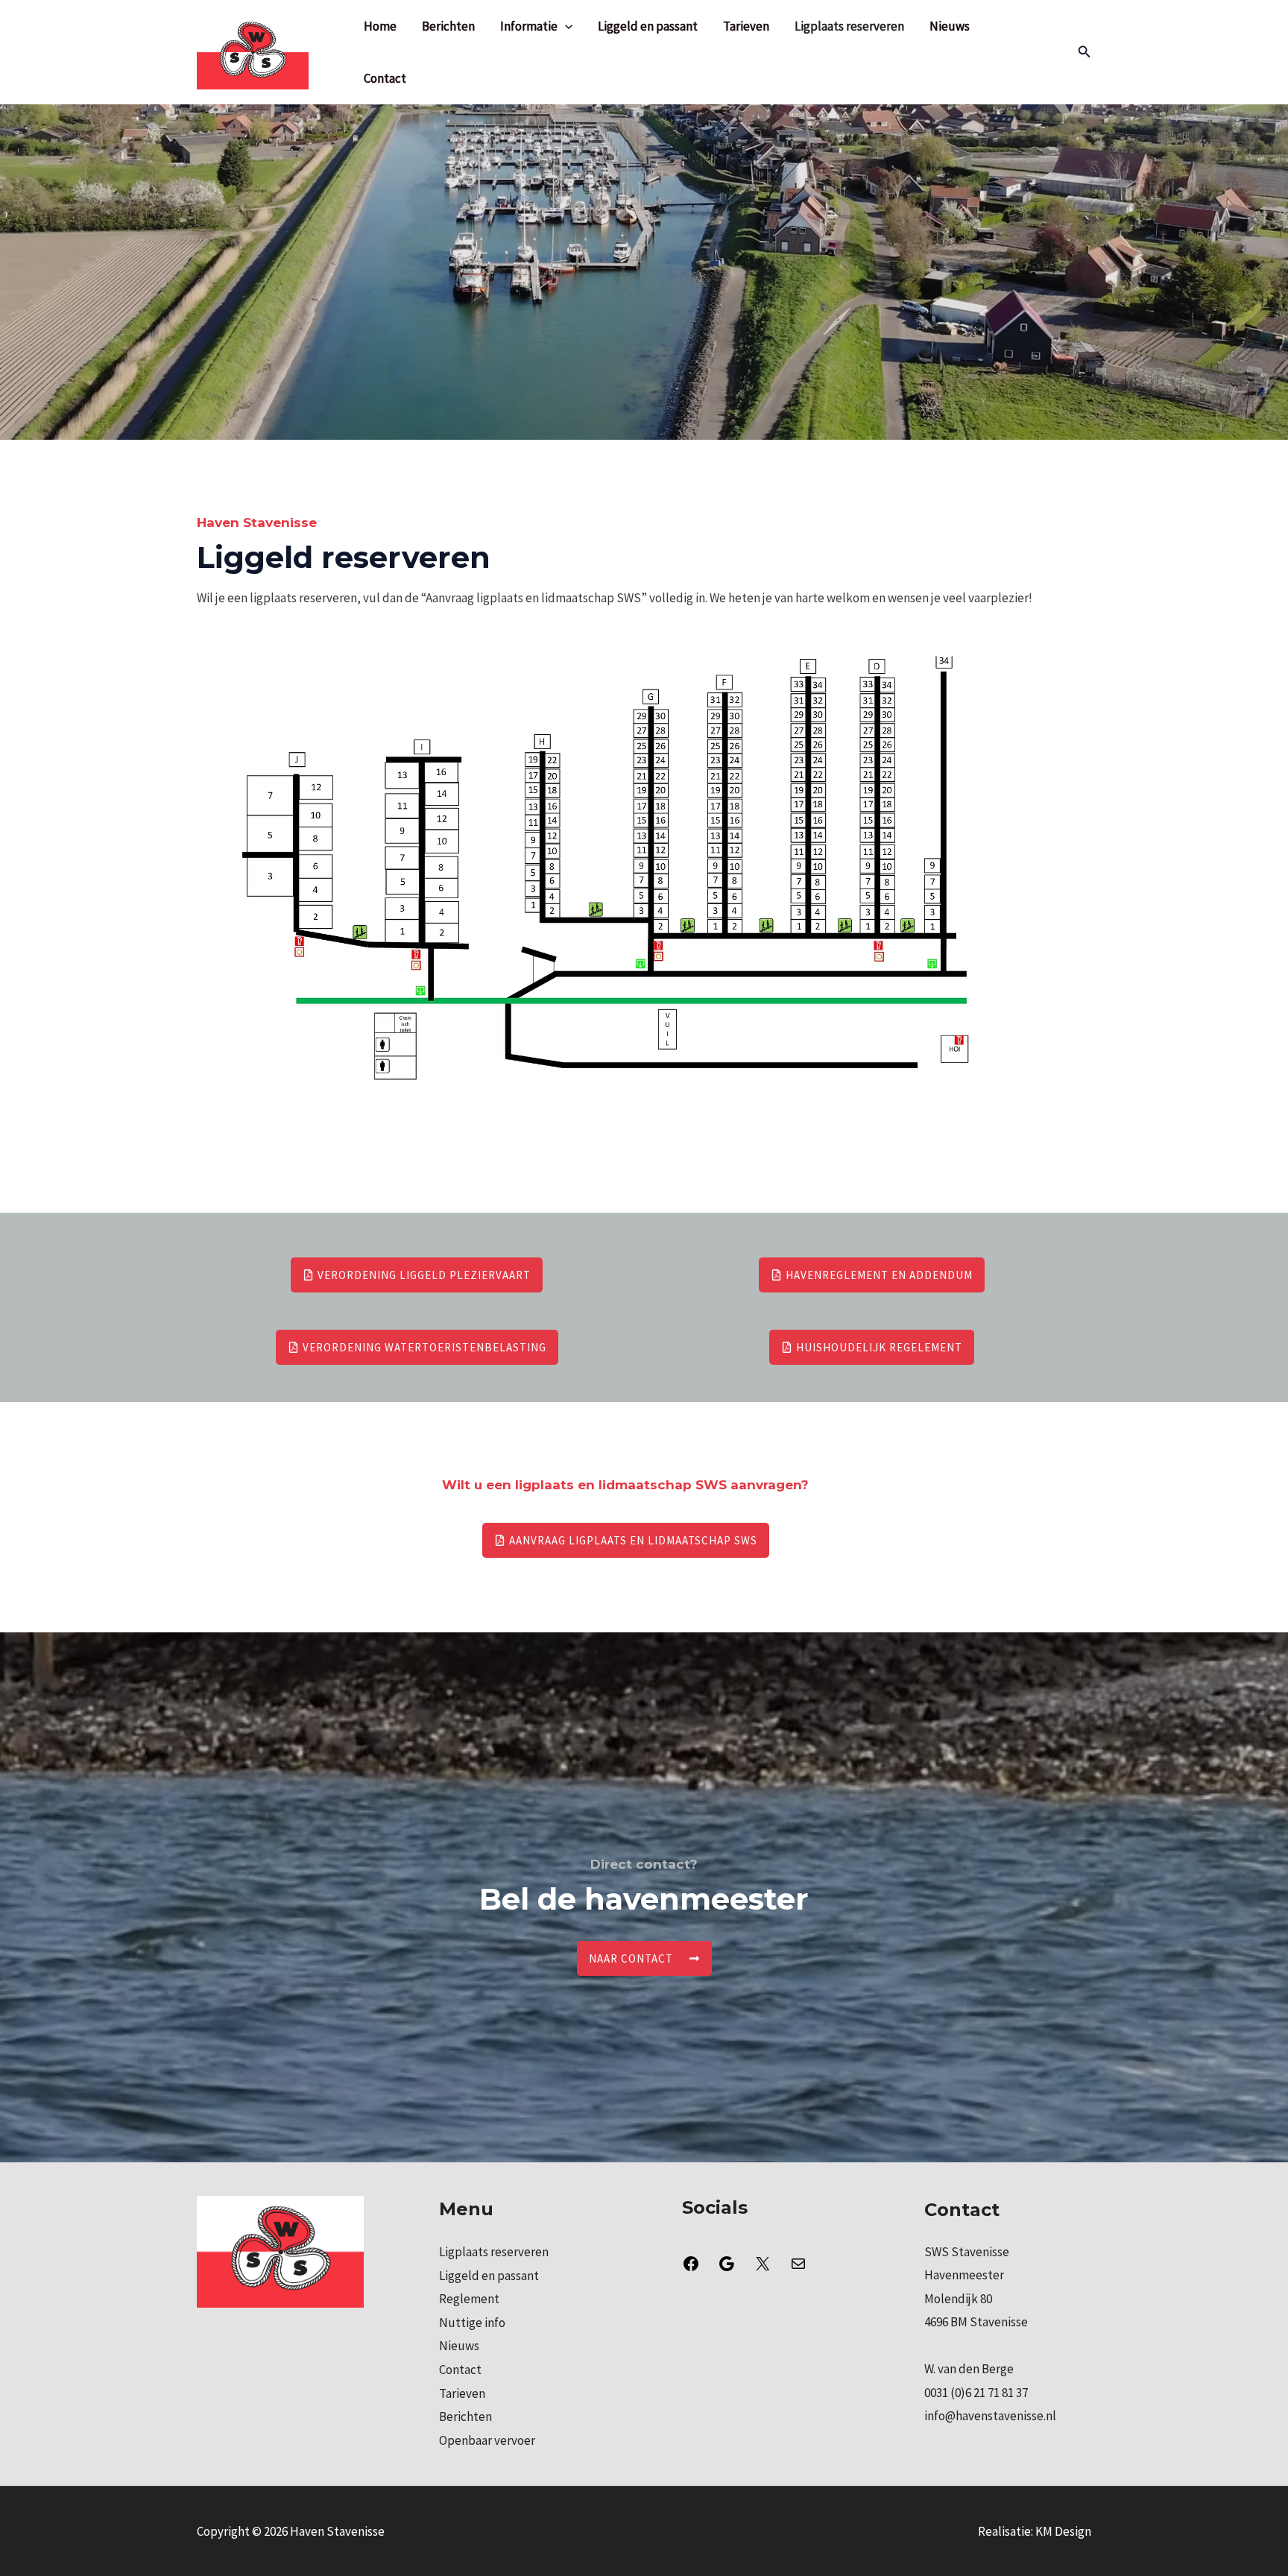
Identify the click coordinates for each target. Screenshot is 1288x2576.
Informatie (529, 26)
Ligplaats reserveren (849, 26)
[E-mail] (798, 2268)
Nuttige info (472, 2323)
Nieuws (950, 26)
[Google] (727, 2268)
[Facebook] (691, 2268)
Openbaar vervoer (487, 2440)
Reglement (469, 2299)
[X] (763, 2268)
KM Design (1063, 2531)
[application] (565, 26)
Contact (385, 78)
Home (380, 26)
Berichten (448, 26)
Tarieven (746, 26)
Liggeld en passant (648, 26)
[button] (1085, 52)
